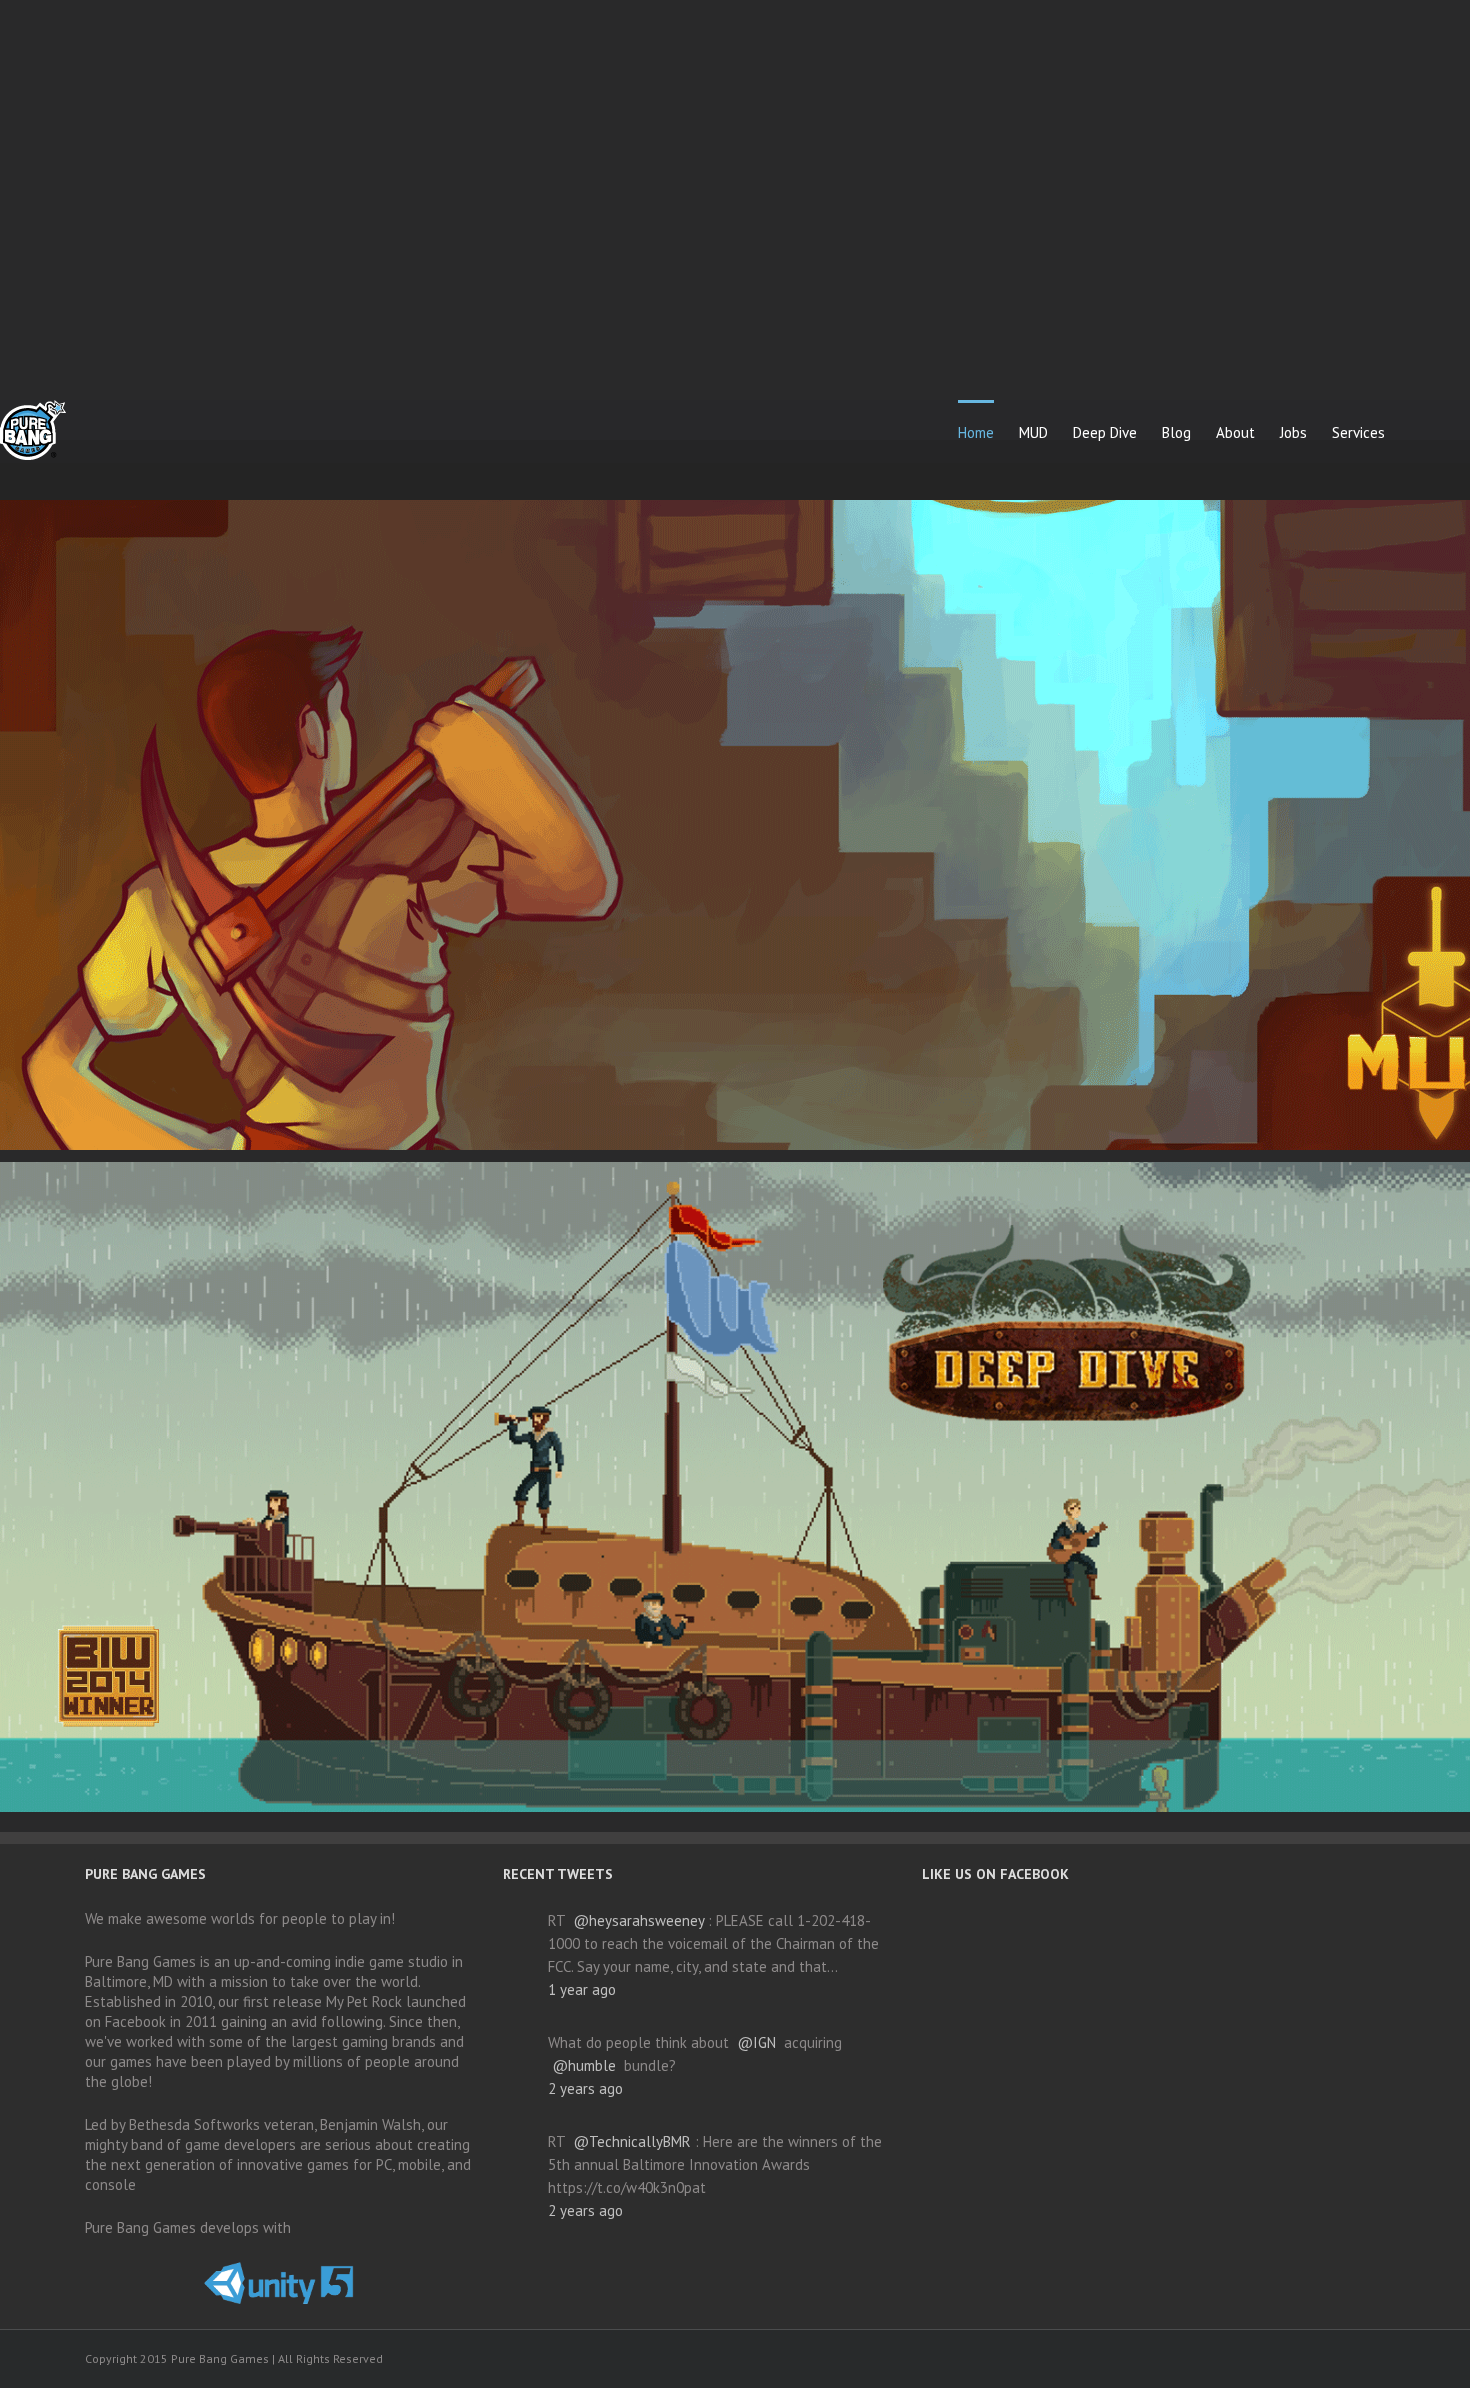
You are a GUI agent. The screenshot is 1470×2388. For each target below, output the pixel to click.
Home (976, 432)
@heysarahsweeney (638, 1920)
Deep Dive (1105, 432)
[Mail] (1304, 2360)
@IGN (756, 2042)
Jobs (1293, 432)
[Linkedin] (1272, 2360)
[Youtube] (1208, 2360)
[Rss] (1144, 2360)
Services (1358, 432)
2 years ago (585, 2088)
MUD (1033, 432)
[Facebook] (1112, 2360)
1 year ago (582, 1989)
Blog (1176, 432)
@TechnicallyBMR (632, 2141)
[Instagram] (1240, 2360)
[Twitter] (1176, 2360)
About (1235, 432)
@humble (584, 2065)
